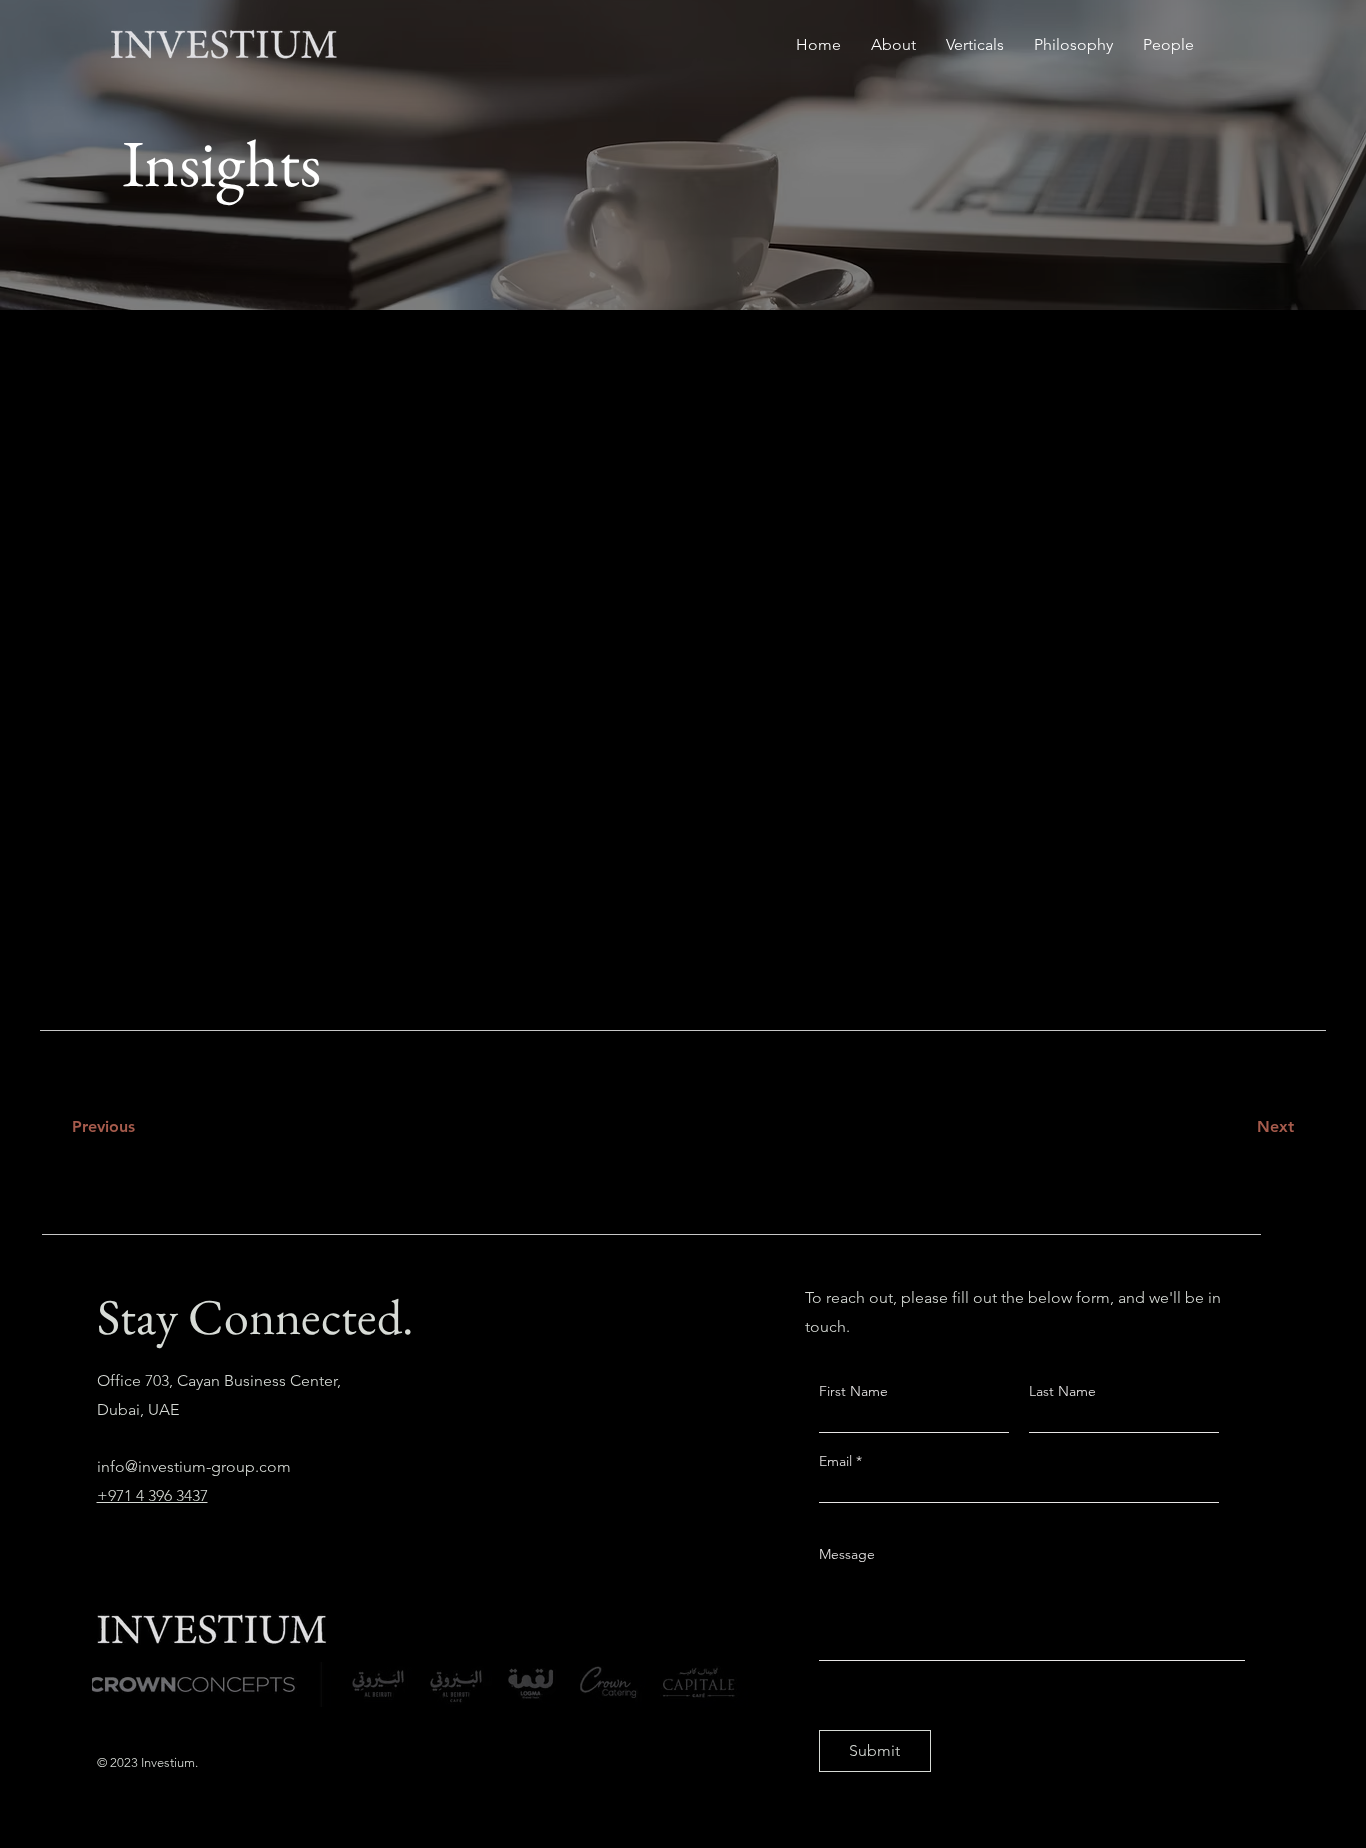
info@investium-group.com (194, 1466)
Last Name (1062, 1391)
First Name (853, 1391)
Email (837, 1461)
